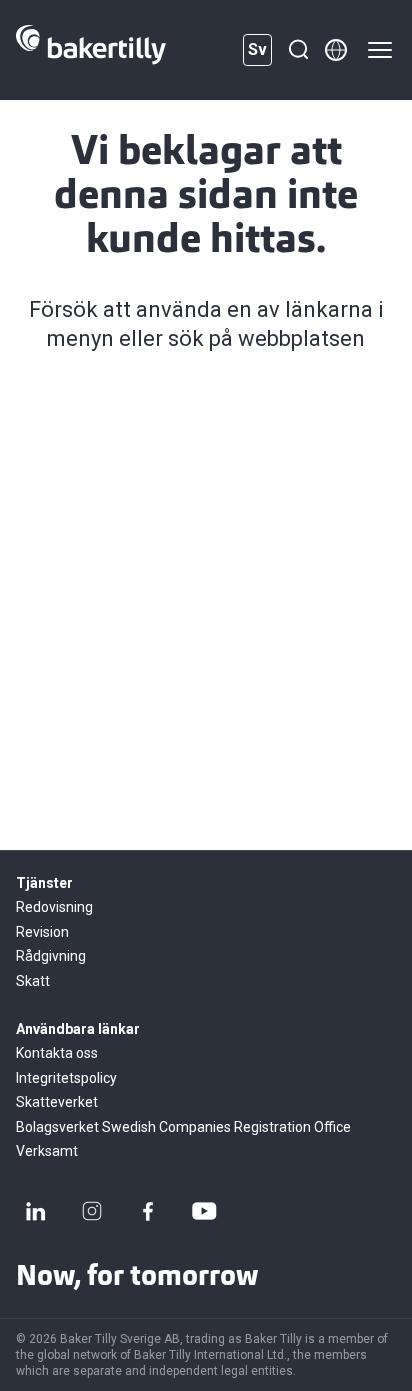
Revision (42, 932)
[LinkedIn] (36, 1211)
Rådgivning (51, 956)
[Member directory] (336, 50)
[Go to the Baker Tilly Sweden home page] (91, 50)
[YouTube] (204, 1211)
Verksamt (47, 1151)
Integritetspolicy (66, 1078)
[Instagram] (92, 1211)
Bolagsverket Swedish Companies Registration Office (183, 1127)
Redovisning (54, 907)
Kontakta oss (57, 1053)
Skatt (33, 981)
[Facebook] (148, 1211)
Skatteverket (57, 1102)
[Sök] (298, 50)
